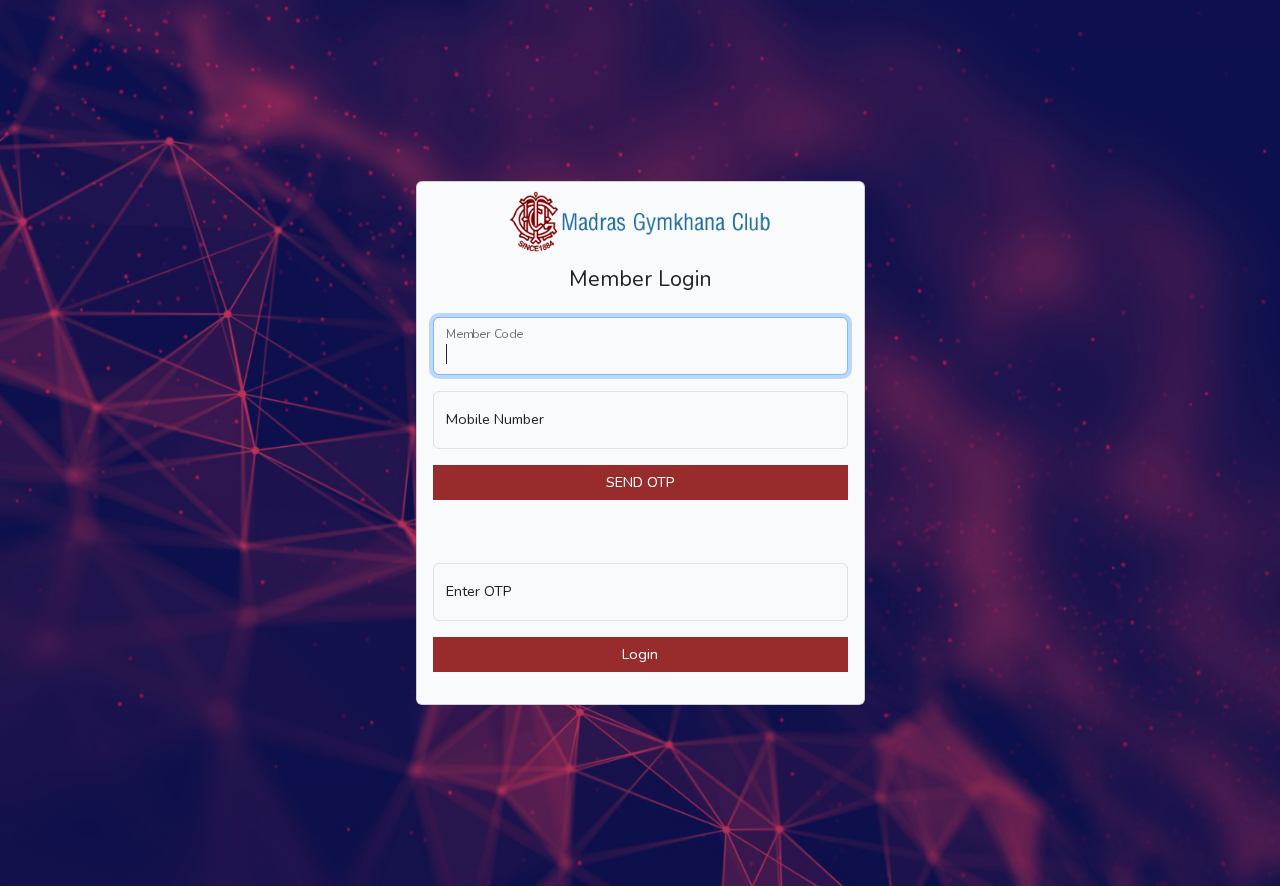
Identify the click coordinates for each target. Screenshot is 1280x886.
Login (640, 654)
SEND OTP (640, 482)
